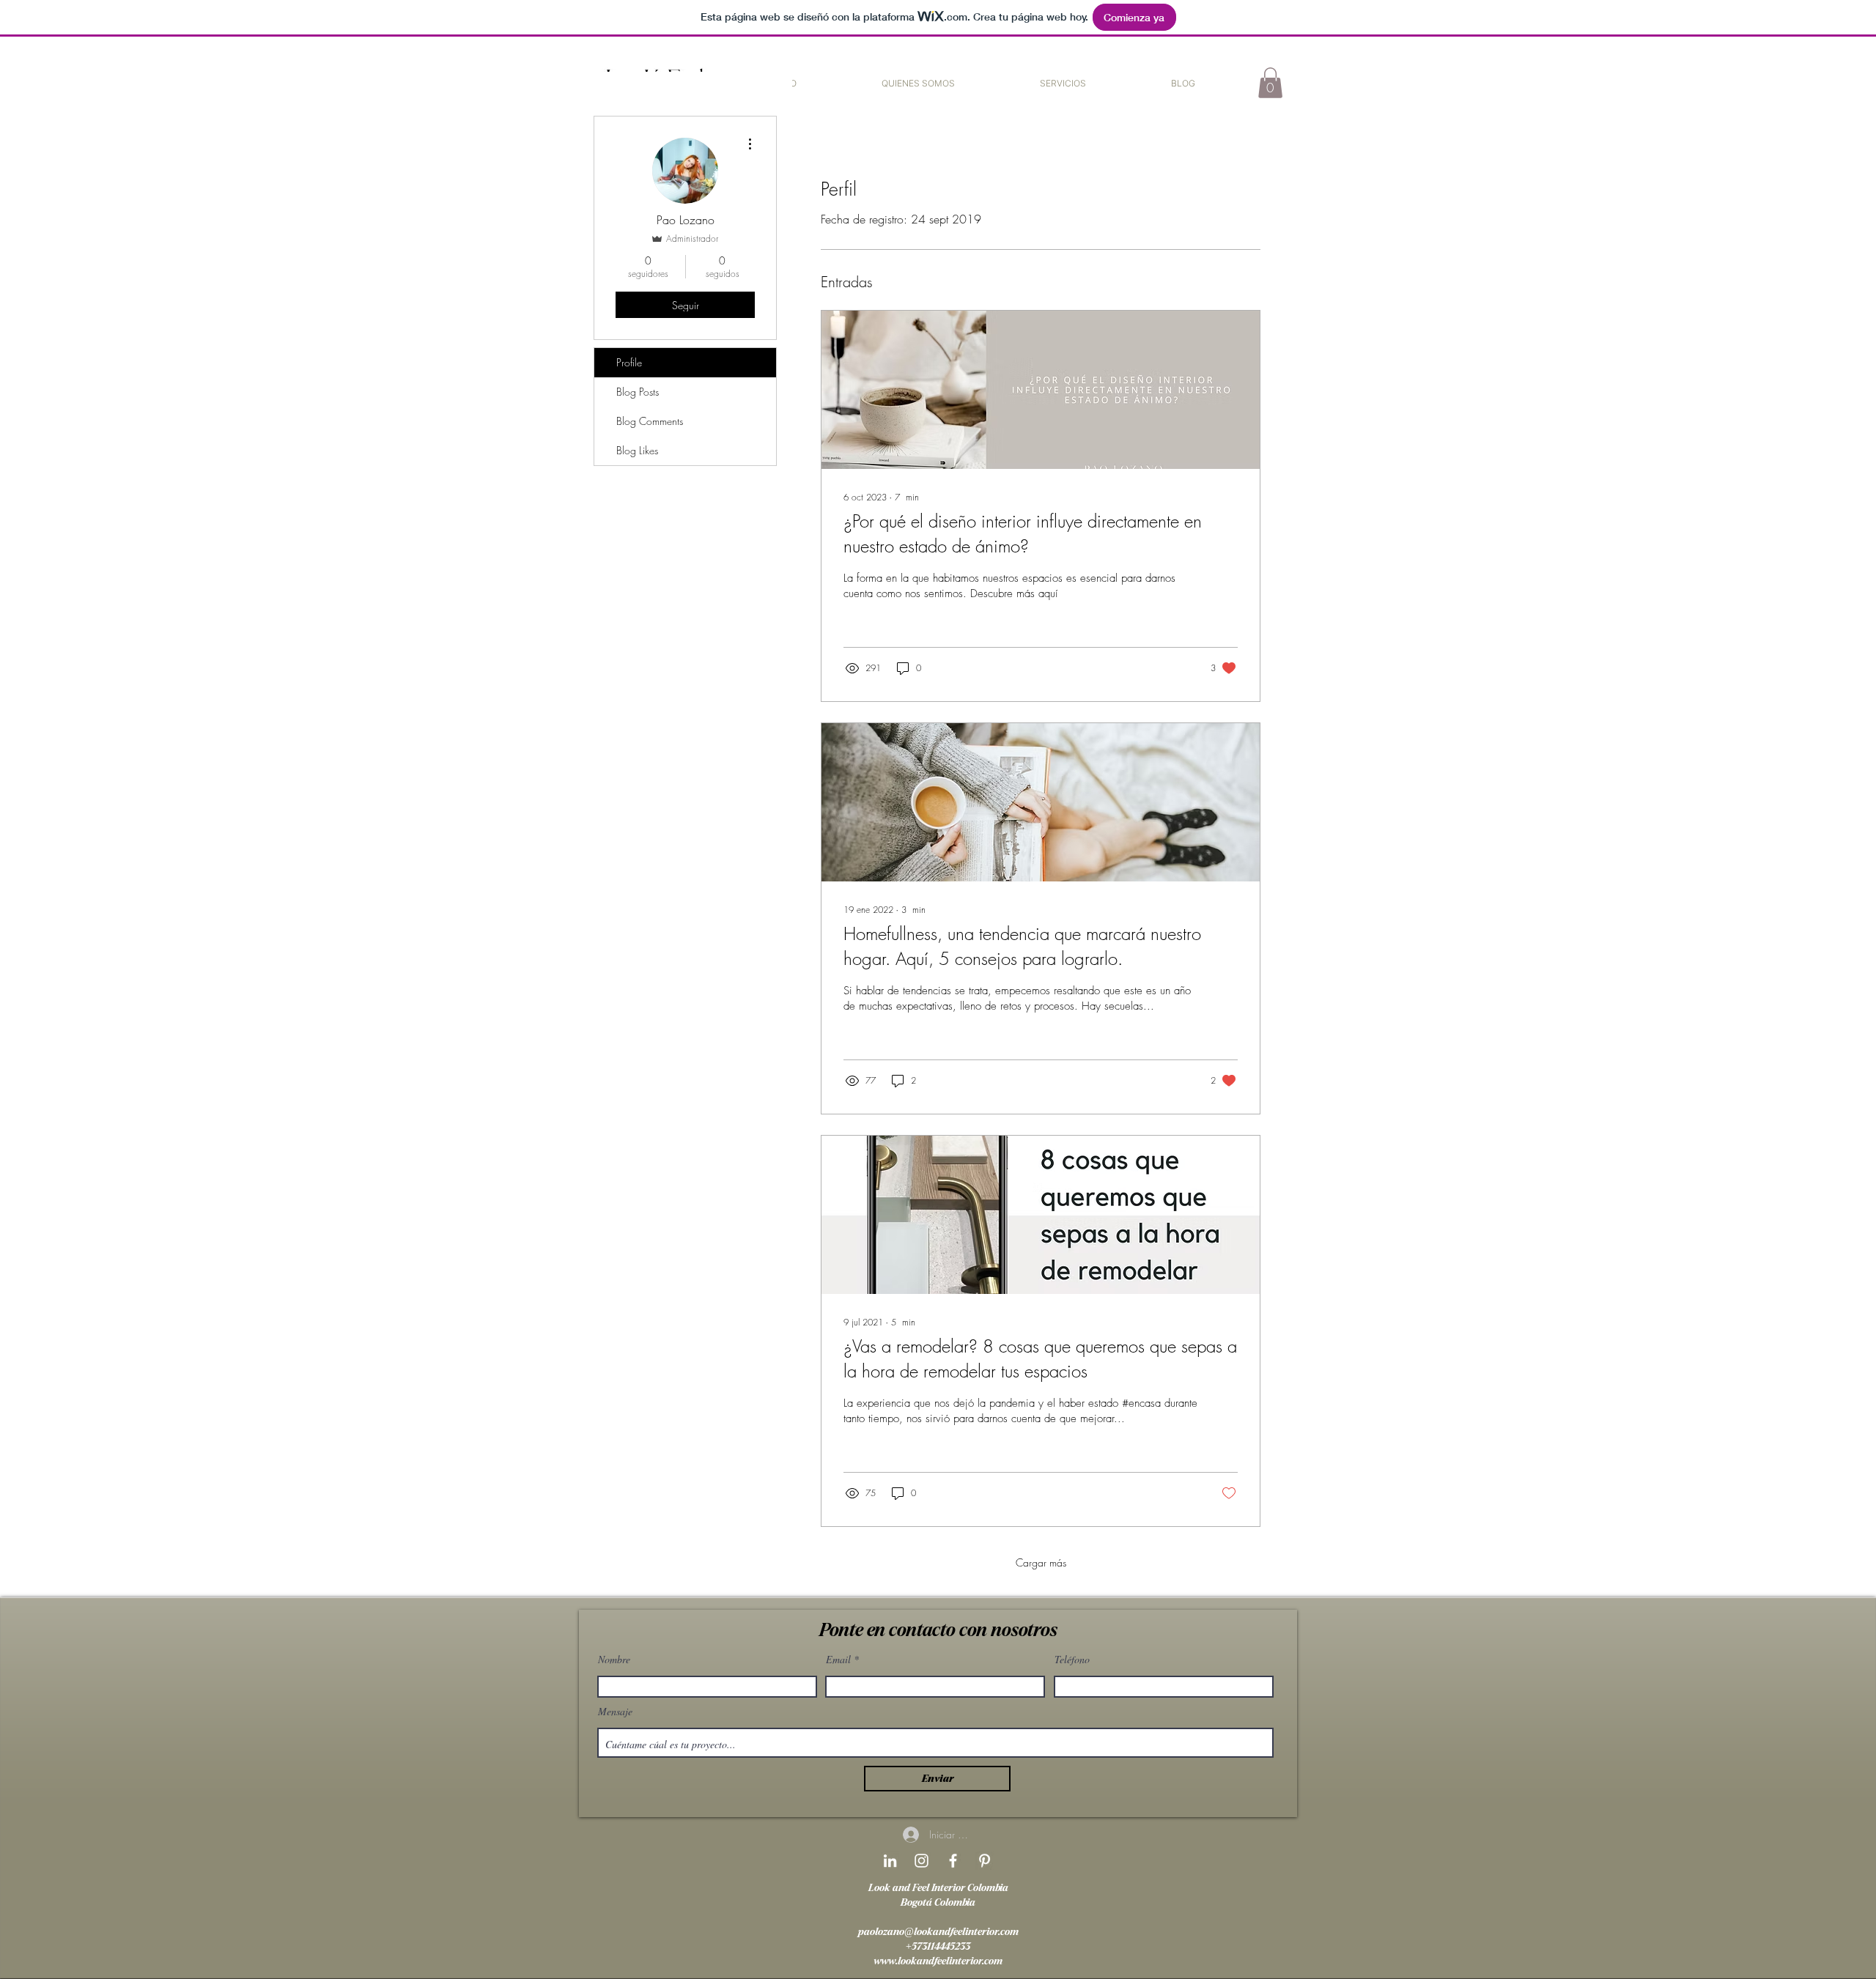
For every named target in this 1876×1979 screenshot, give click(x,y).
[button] (1063, 83)
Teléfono (1072, 1660)
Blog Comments (650, 421)
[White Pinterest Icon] (985, 1861)
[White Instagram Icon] (922, 1861)
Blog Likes (637, 450)
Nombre (614, 1660)
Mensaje (615, 1712)
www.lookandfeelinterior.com (938, 1961)
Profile (629, 362)
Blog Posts (638, 392)
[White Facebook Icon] (953, 1861)
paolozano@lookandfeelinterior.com (938, 1932)
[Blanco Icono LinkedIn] (890, 1861)
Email (838, 1660)
